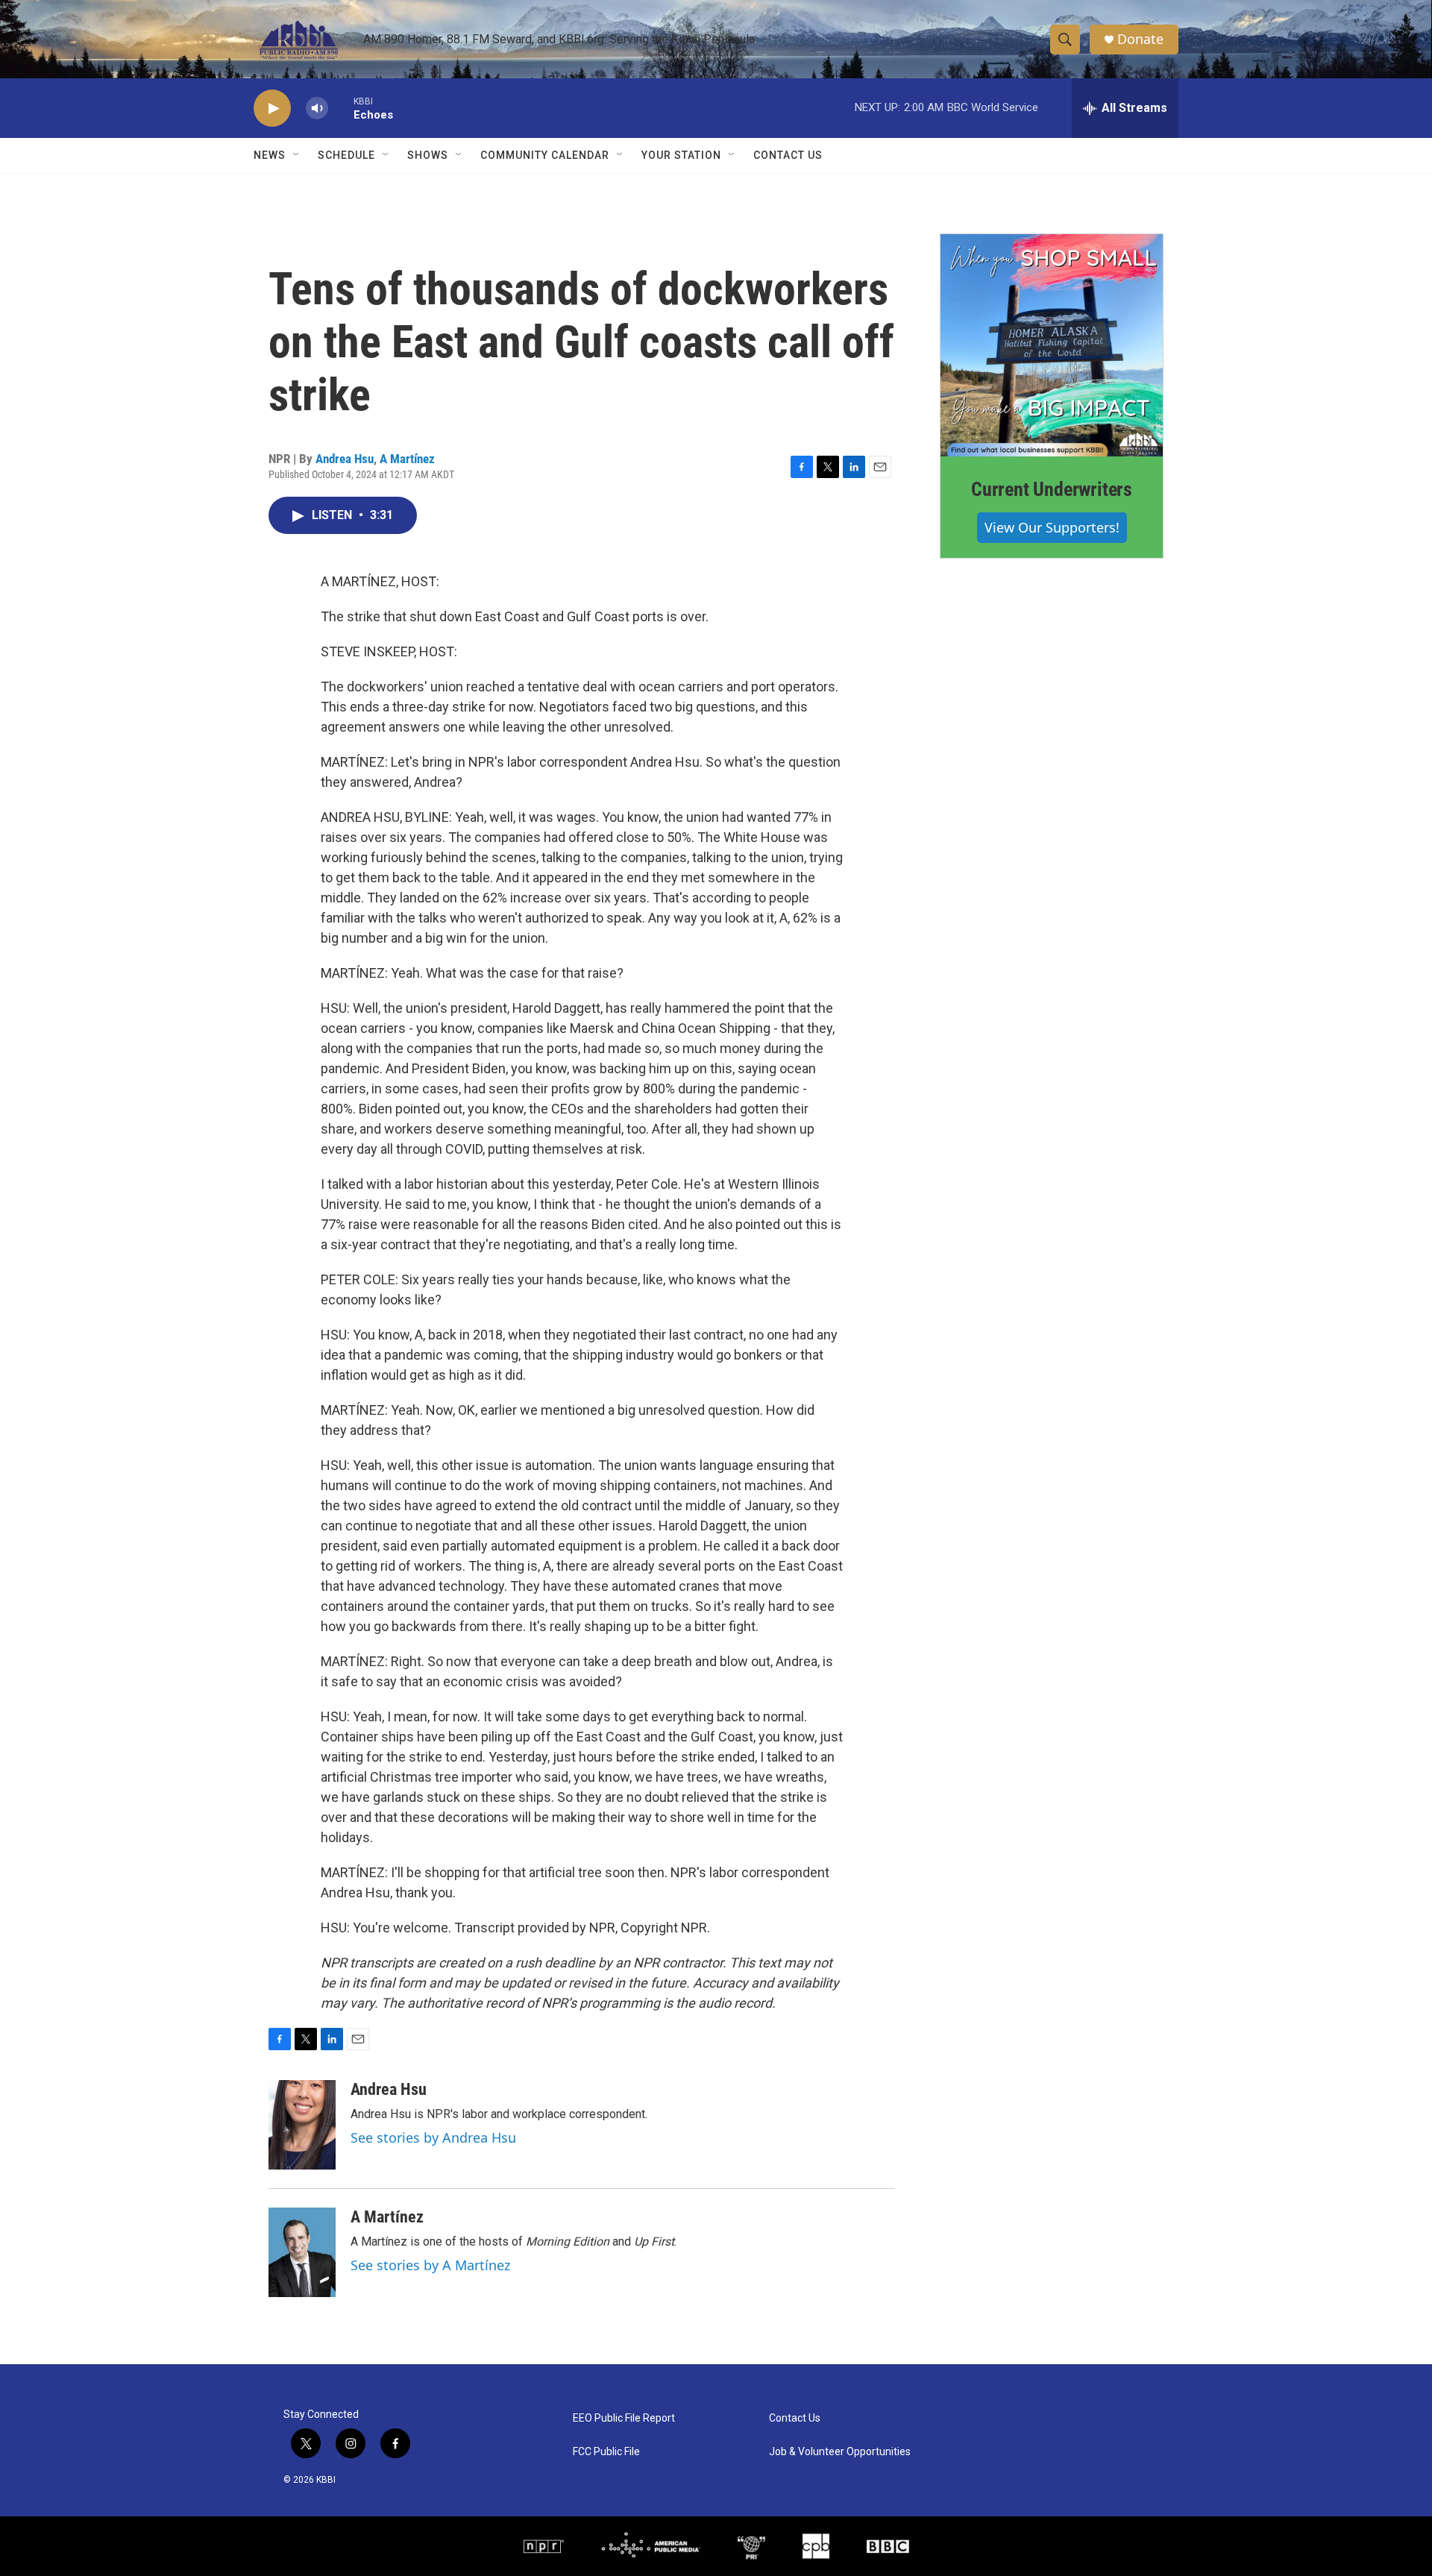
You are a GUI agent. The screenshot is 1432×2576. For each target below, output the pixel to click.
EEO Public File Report (624, 2418)
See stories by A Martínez (430, 2265)
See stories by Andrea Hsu (433, 2137)
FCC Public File (606, 2452)
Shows (428, 155)
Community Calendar (545, 155)
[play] (272, 109)
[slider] (341, 108)
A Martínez (407, 459)
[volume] (317, 109)
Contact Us (788, 155)
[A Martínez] (302, 2252)
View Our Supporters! (1052, 527)
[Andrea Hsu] (302, 2125)
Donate (1140, 39)
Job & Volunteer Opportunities (840, 2452)
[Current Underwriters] (1052, 345)
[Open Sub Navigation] (297, 155)
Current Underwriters (1052, 489)
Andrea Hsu (345, 459)
